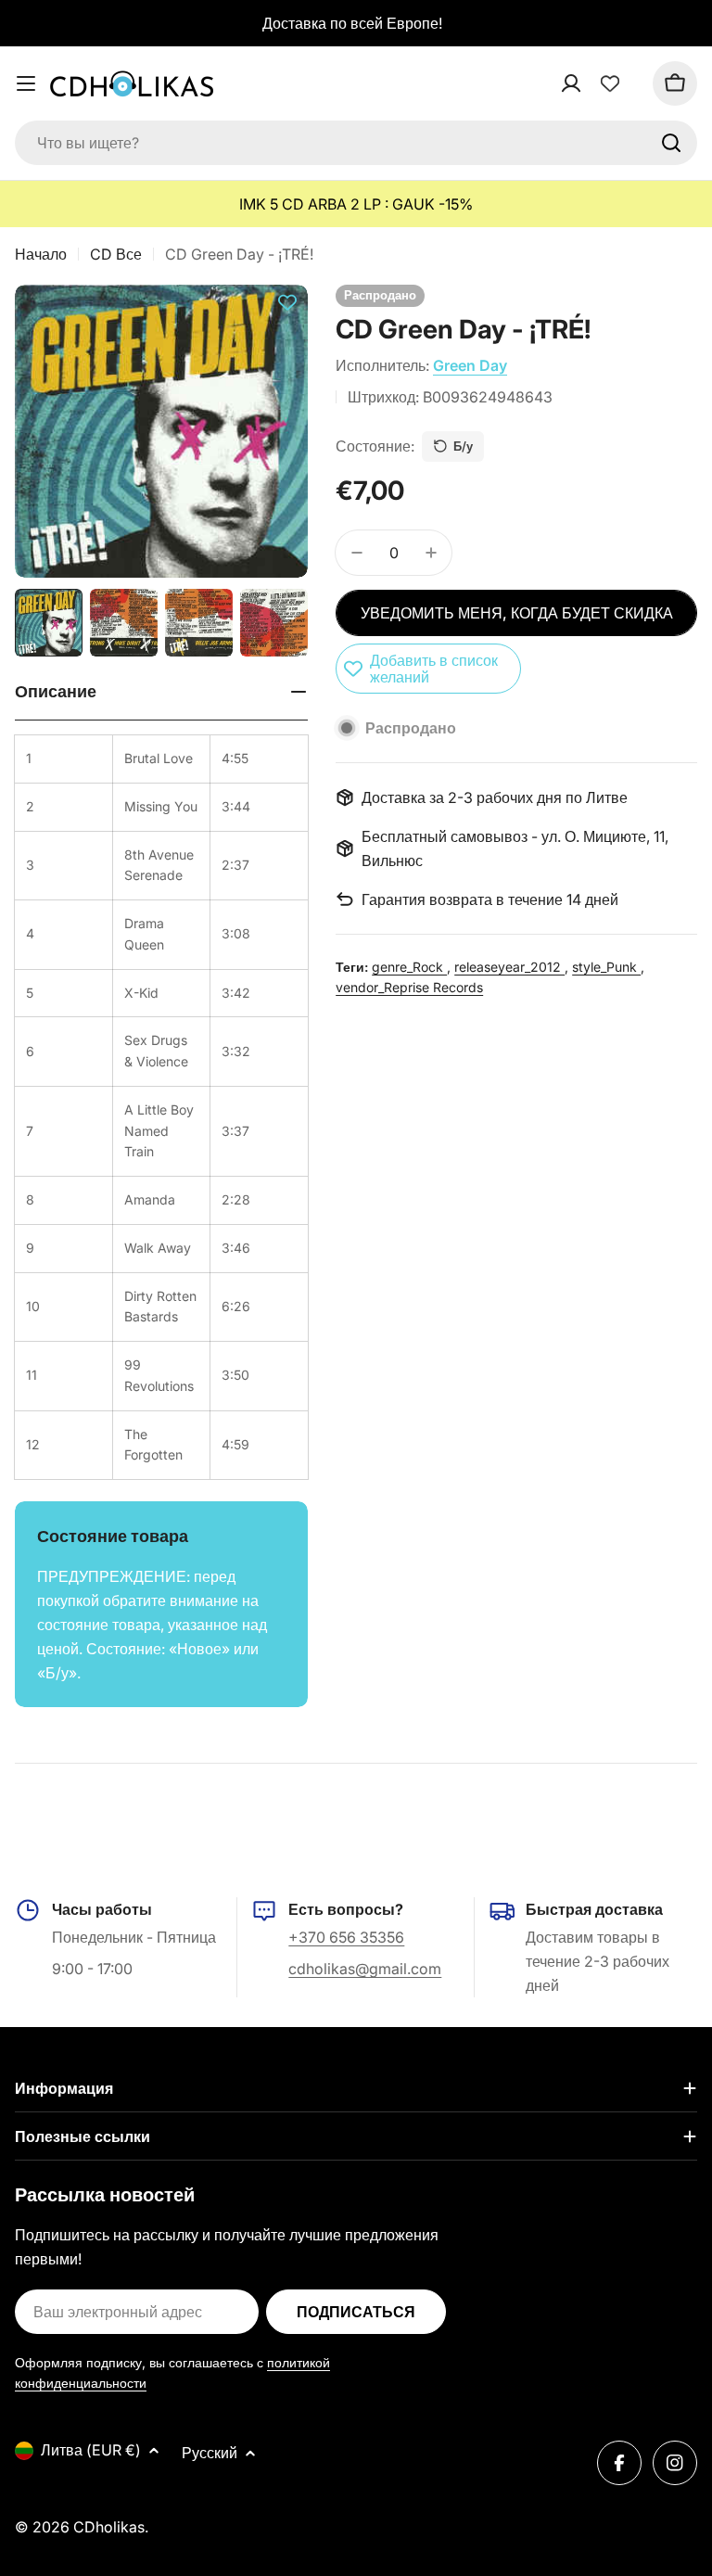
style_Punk (606, 967)
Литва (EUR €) (91, 2450)
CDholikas (109, 2527)
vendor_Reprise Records (409, 987)
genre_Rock (409, 967)
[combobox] (356, 143)
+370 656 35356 (346, 1937)
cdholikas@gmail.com (365, 1969)
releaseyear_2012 (509, 967)
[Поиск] (671, 143)
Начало (41, 254)
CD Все (116, 254)
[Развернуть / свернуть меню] (26, 83)
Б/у (463, 446)
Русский (210, 2453)
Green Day (470, 365)
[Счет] (595, 83)
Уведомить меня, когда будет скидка (517, 613)
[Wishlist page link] (610, 83)
